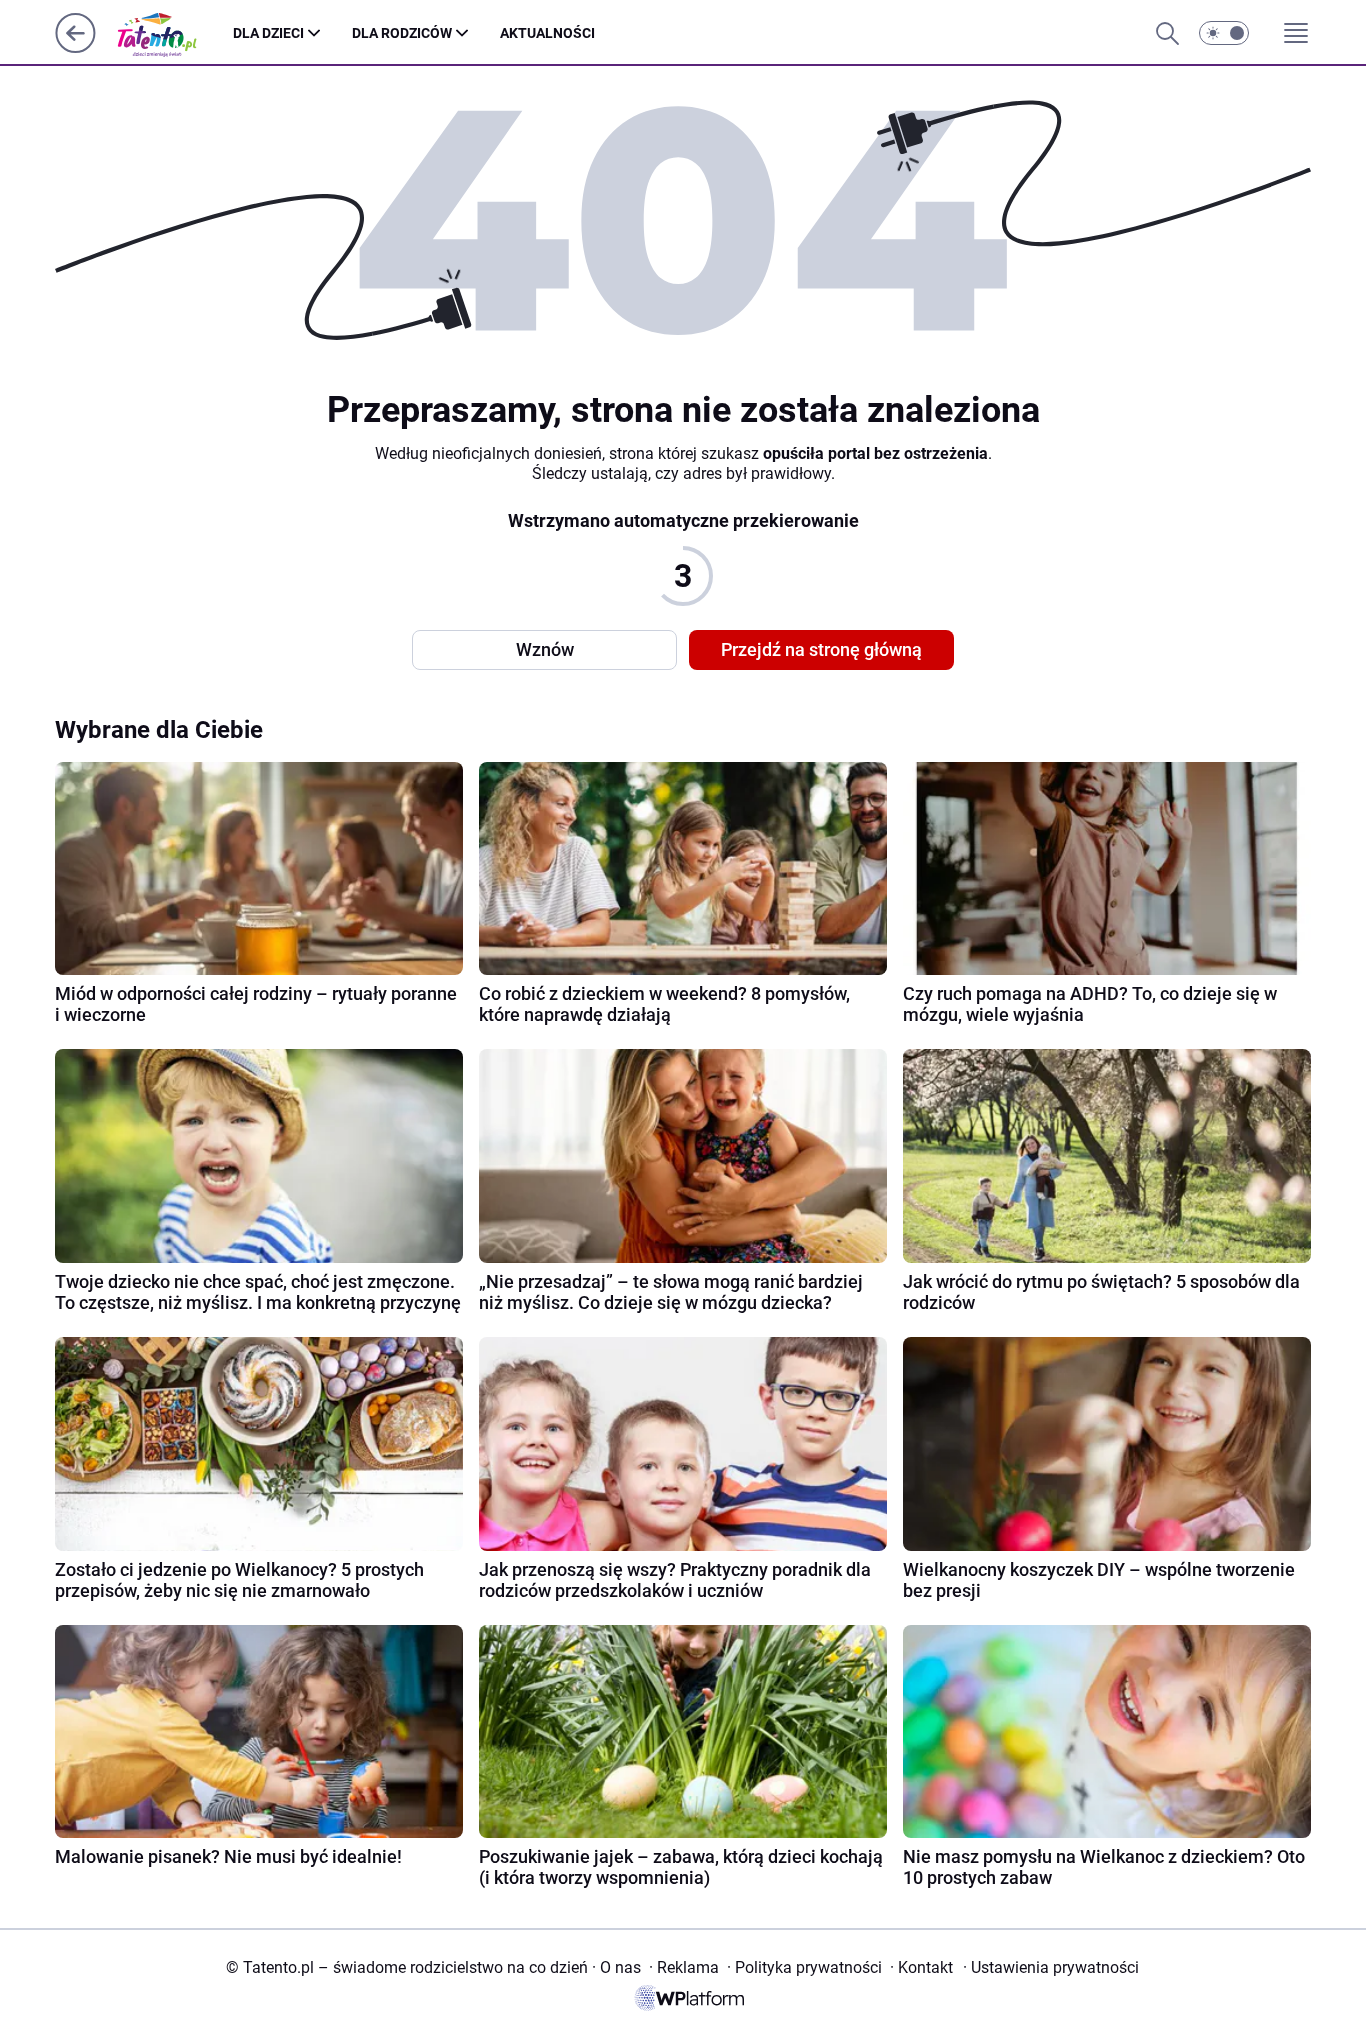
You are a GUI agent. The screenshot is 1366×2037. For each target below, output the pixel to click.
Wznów (545, 649)
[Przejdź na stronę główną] (75, 47)
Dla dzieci (268, 33)
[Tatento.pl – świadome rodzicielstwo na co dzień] (172, 33)
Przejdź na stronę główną (821, 649)
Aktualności (547, 33)
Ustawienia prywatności (1051, 1967)
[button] (1224, 33)
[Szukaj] (1167, 33)
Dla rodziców (402, 33)
